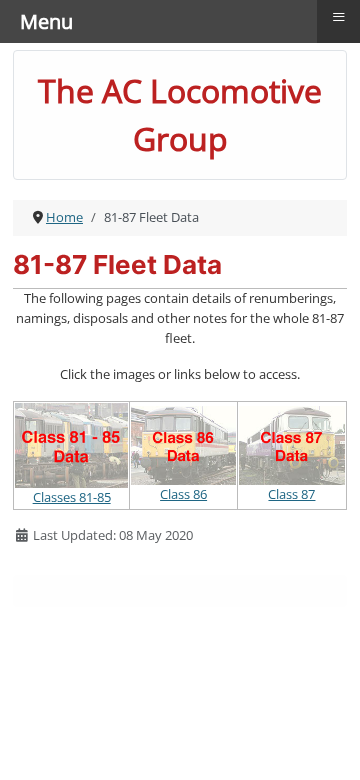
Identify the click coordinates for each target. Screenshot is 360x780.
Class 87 (291, 494)
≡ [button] (339, 17)
